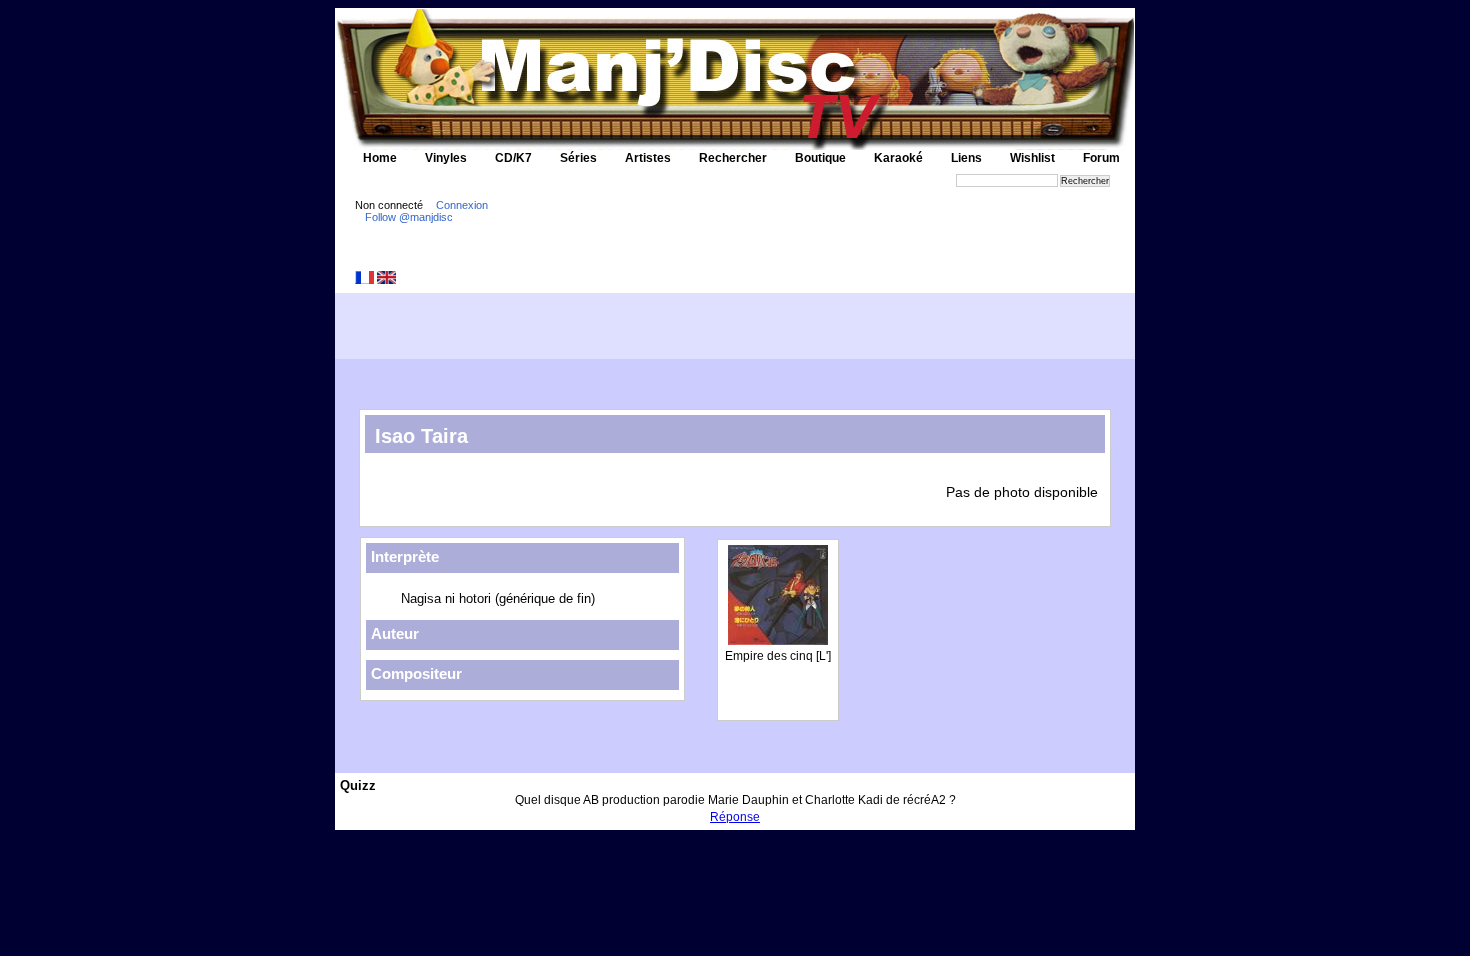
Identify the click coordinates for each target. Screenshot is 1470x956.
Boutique (820, 158)
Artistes (648, 158)
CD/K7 (513, 158)
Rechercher (733, 158)
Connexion (462, 205)
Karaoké (898, 158)
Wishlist (1032, 158)
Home (380, 158)
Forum (1101, 158)
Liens (966, 158)
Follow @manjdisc (409, 217)
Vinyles (446, 158)
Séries (578, 158)
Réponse (735, 817)
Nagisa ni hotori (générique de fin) (498, 598)
